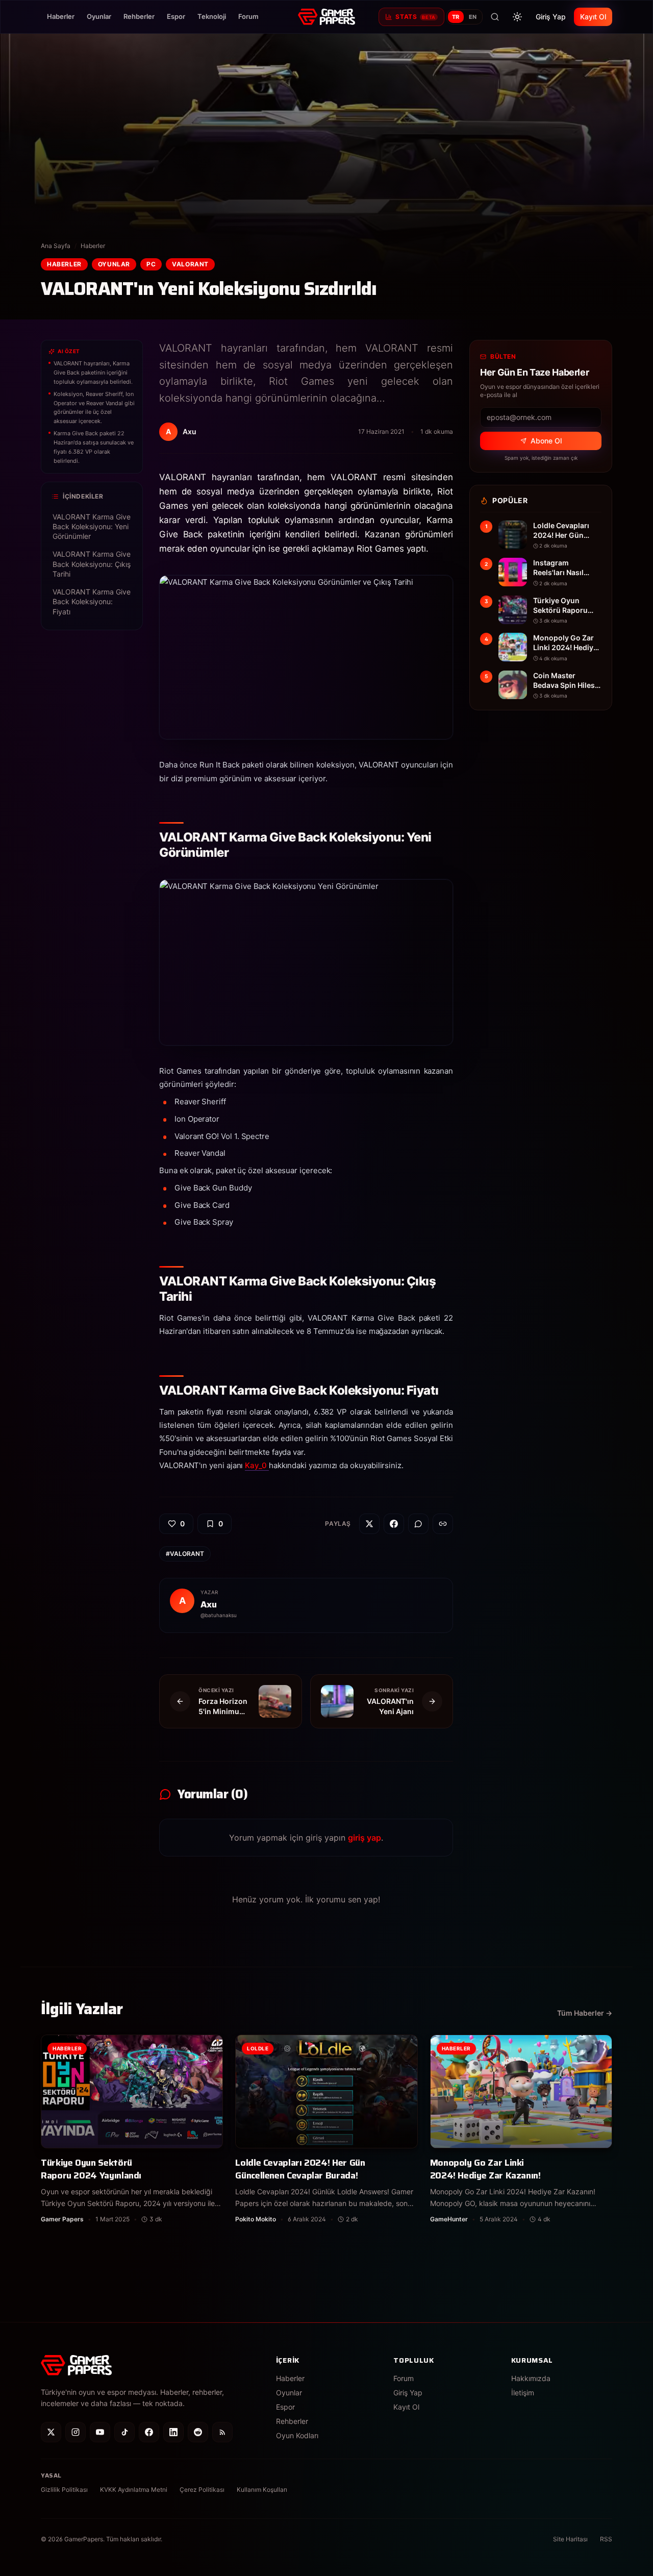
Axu (209, 1604)
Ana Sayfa (56, 246)
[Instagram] (76, 2432)
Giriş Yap (551, 17)
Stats (415, 17)
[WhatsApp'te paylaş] (418, 1524)
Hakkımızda (531, 2378)
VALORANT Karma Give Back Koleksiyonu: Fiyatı (92, 602)
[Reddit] (198, 2432)
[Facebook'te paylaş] (394, 1524)
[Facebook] (149, 2432)
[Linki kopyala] (443, 1524)
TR (456, 17)
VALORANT (190, 264)
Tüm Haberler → (585, 2013)
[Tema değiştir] (517, 17)
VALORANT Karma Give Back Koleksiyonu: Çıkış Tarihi (92, 564)
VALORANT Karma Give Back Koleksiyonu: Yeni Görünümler (92, 527)
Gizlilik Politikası (64, 2490)
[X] (51, 2432)
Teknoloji (212, 16)
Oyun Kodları (297, 2435)
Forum (248, 16)
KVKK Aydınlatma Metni (134, 2490)
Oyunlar (99, 16)
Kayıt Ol (593, 17)
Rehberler (139, 16)
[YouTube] (100, 2432)
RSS (606, 2539)
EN (473, 17)
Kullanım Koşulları (262, 2490)
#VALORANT (185, 1554)
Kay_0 (257, 1465)
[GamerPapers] (326, 17)
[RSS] (222, 2432)
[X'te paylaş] (369, 1524)
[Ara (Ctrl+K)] (495, 17)
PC (151, 264)
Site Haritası (570, 2539)
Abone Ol (546, 441)
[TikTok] (124, 2432)
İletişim (523, 2393)
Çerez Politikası (202, 2490)
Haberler (61, 16)
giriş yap (365, 1838)
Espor (176, 16)
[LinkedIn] (173, 2432)
